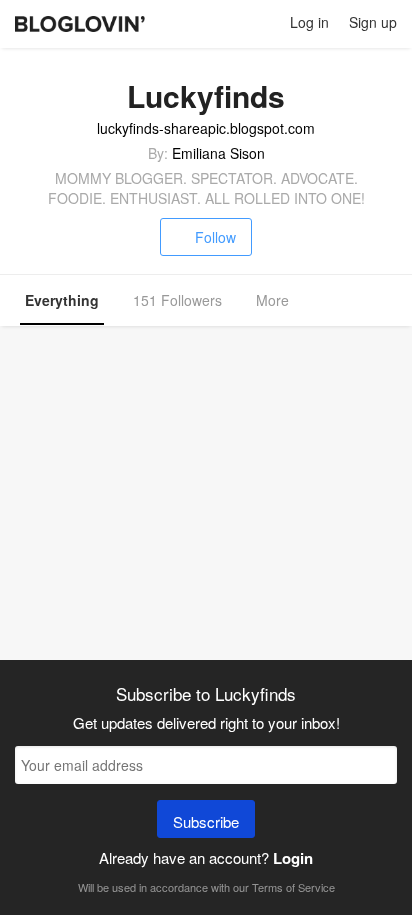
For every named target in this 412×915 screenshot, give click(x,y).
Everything (62, 300)
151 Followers (177, 300)
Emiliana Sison (218, 153)
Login (293, 858)
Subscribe (206, 821)
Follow (215, 237)
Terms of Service (293, 887)
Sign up (373, 22)
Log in (309, 22)
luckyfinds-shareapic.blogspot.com (206, 128)
